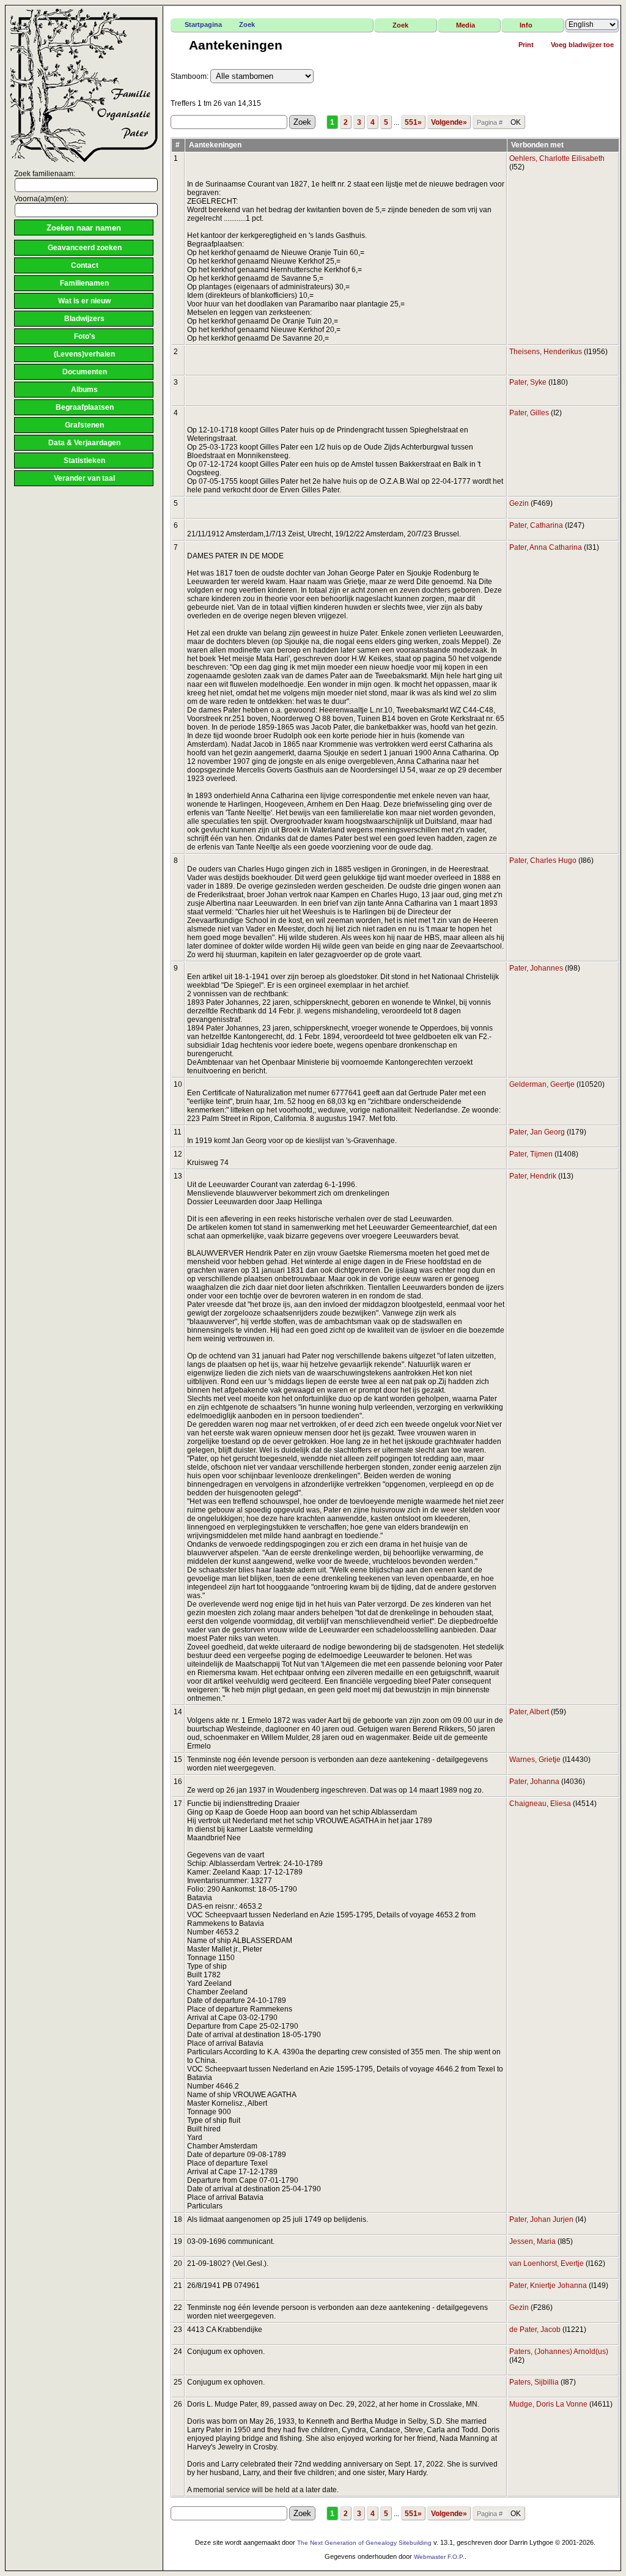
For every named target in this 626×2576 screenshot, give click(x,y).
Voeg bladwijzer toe (582, 45)
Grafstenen (84, 425)
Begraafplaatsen (85, 407)
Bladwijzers (84, 319)
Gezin (519, 503)
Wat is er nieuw (84, 301)
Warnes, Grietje (535, 1760)
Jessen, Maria (532, 2241)
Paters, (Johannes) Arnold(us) (559, 2352)
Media (466, 25)
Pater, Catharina (536, 525)
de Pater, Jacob (535, 2330)
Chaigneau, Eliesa (540, 1804)
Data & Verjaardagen (84, 443)
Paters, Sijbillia (534, 2382)
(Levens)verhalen (84, 354)
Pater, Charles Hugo (543, 861)
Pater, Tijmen (531, 1154)
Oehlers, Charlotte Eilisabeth (557, 158)
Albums (84, 390)
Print (526, 45)
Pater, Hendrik (533, 1176)
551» (413, 122)
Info (526, 25)
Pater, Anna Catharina (546, 547)
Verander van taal (84, 478)
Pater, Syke (528, 382)
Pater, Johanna (534, 1782)
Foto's (85, 336)
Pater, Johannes (536, 968)
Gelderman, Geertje (542, 1084)
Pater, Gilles (529, 413)
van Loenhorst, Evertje (547, 2263)
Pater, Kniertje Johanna (548, 2285)
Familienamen (84, 283)
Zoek (247, 24)
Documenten (85, 372)
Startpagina (203, 24)
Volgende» (449, 122)
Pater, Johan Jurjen (541, 2219)
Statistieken (84, 461)
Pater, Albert (529, 1712)
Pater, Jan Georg (537, 1132)
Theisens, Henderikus (546, 352)
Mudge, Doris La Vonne (548, 2404)
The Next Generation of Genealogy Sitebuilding (364, 2543)
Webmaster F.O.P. (439, 2557)
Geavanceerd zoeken (85, 248)
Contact (85, 265)
